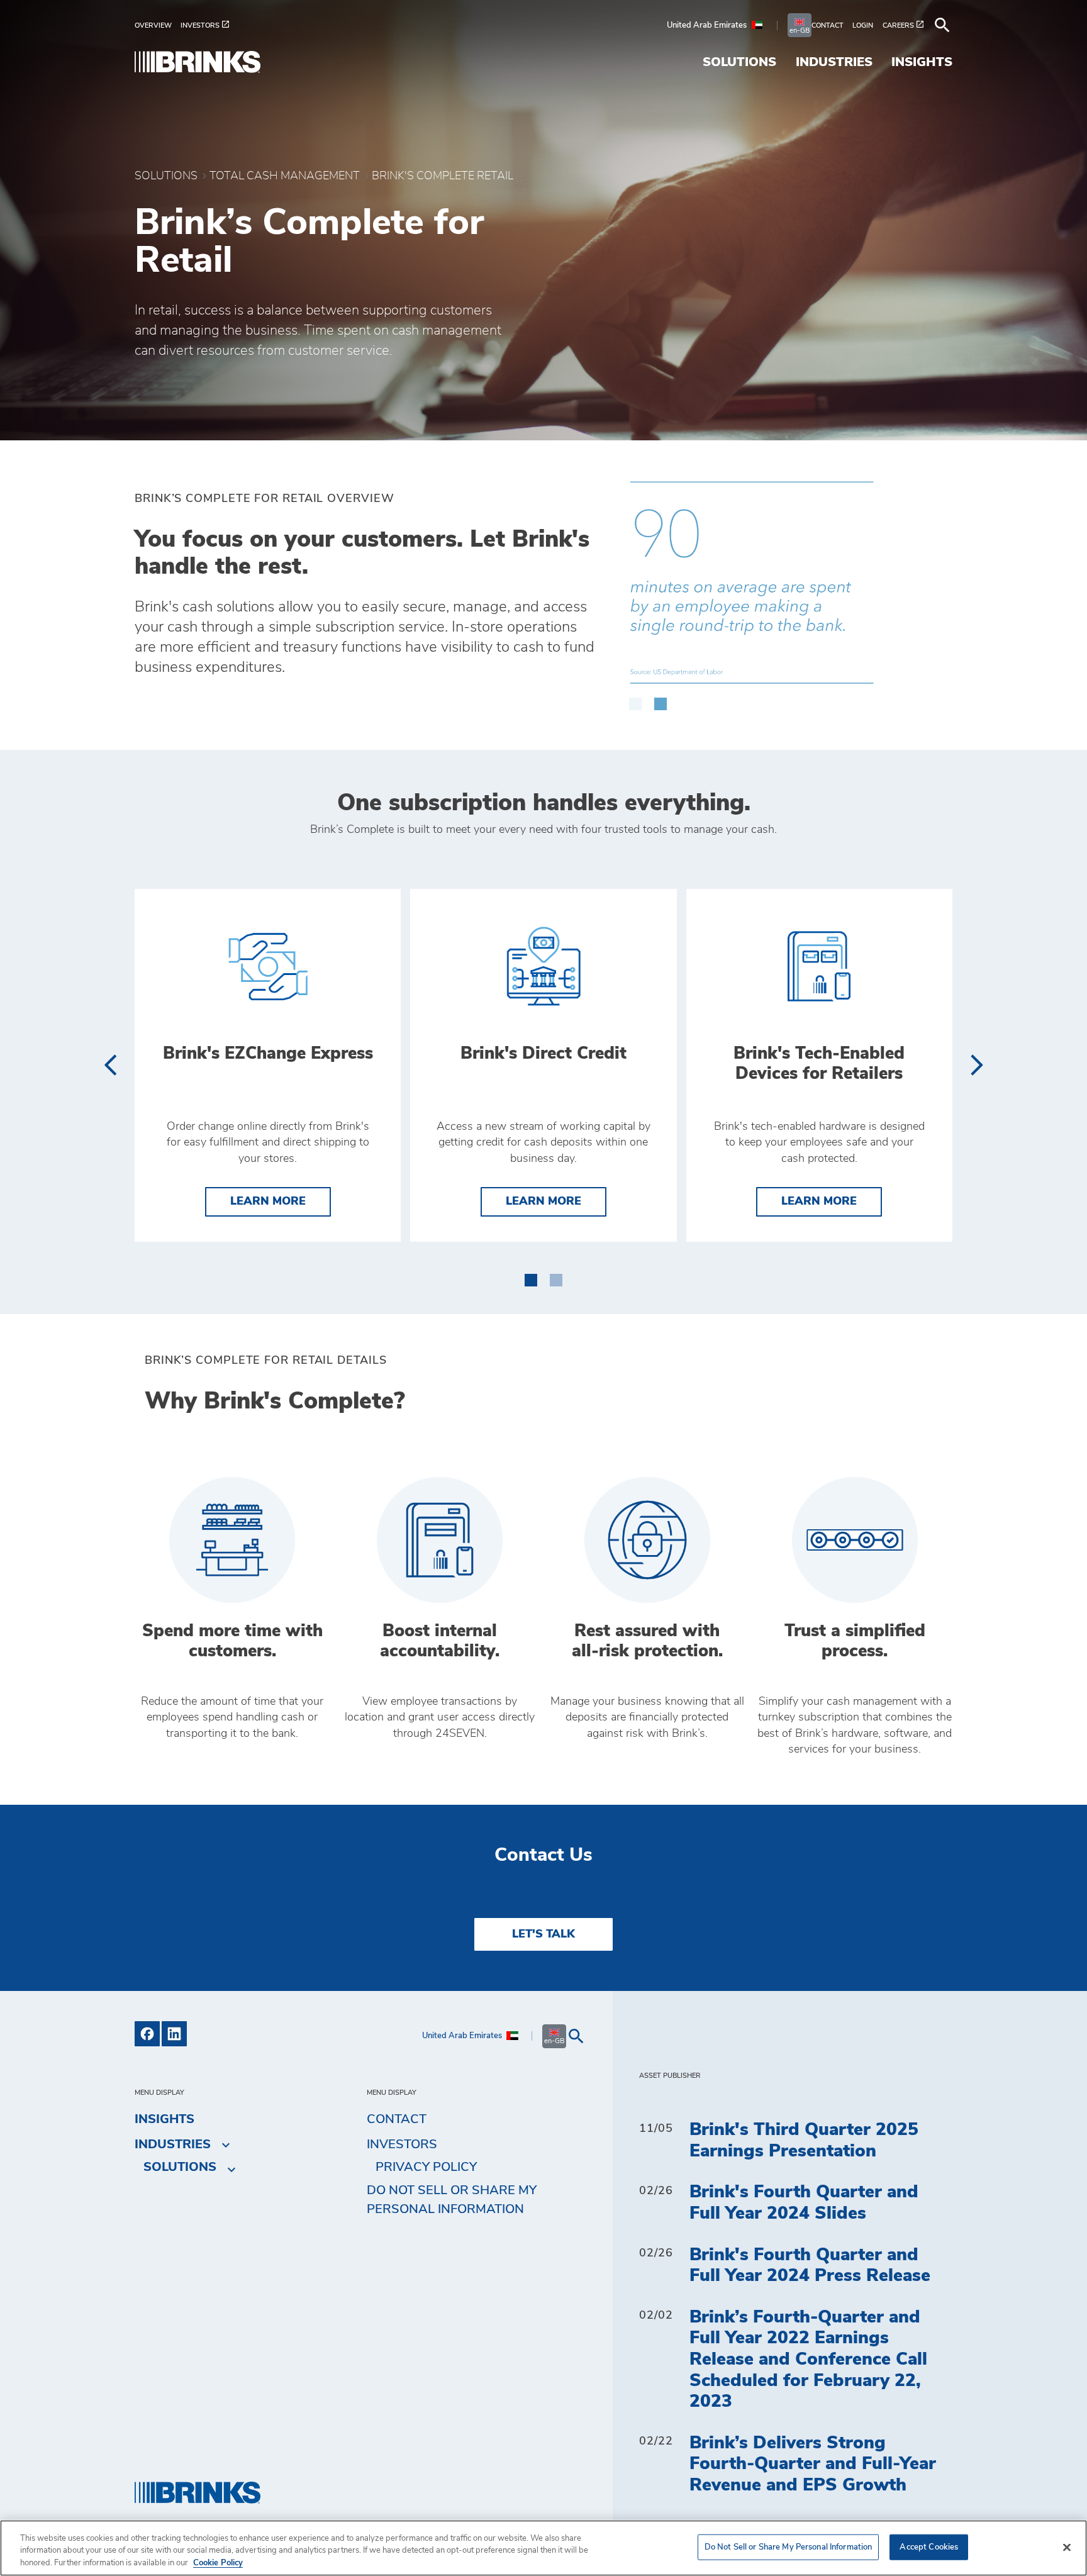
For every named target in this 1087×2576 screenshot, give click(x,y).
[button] (635, 698)
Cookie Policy (218, 2563)
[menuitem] (158, 25)
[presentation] (110, 1065)
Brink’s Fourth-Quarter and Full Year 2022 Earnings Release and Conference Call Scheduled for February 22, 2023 (808, 2360)
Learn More (281, 1201)
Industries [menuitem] (834, 62)
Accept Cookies (929, 2547)
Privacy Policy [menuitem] (426, 2167)
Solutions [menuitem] (739, 62)
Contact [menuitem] (397, 2119)
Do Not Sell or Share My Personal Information (789, 2547)
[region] (543, 2548)
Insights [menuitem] (922, 62)
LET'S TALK (543, 1934)
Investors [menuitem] (402, 2144)
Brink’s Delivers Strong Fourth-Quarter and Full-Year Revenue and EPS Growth (813, 2464)
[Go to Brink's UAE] (198, 62)
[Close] (1067, 2547)
